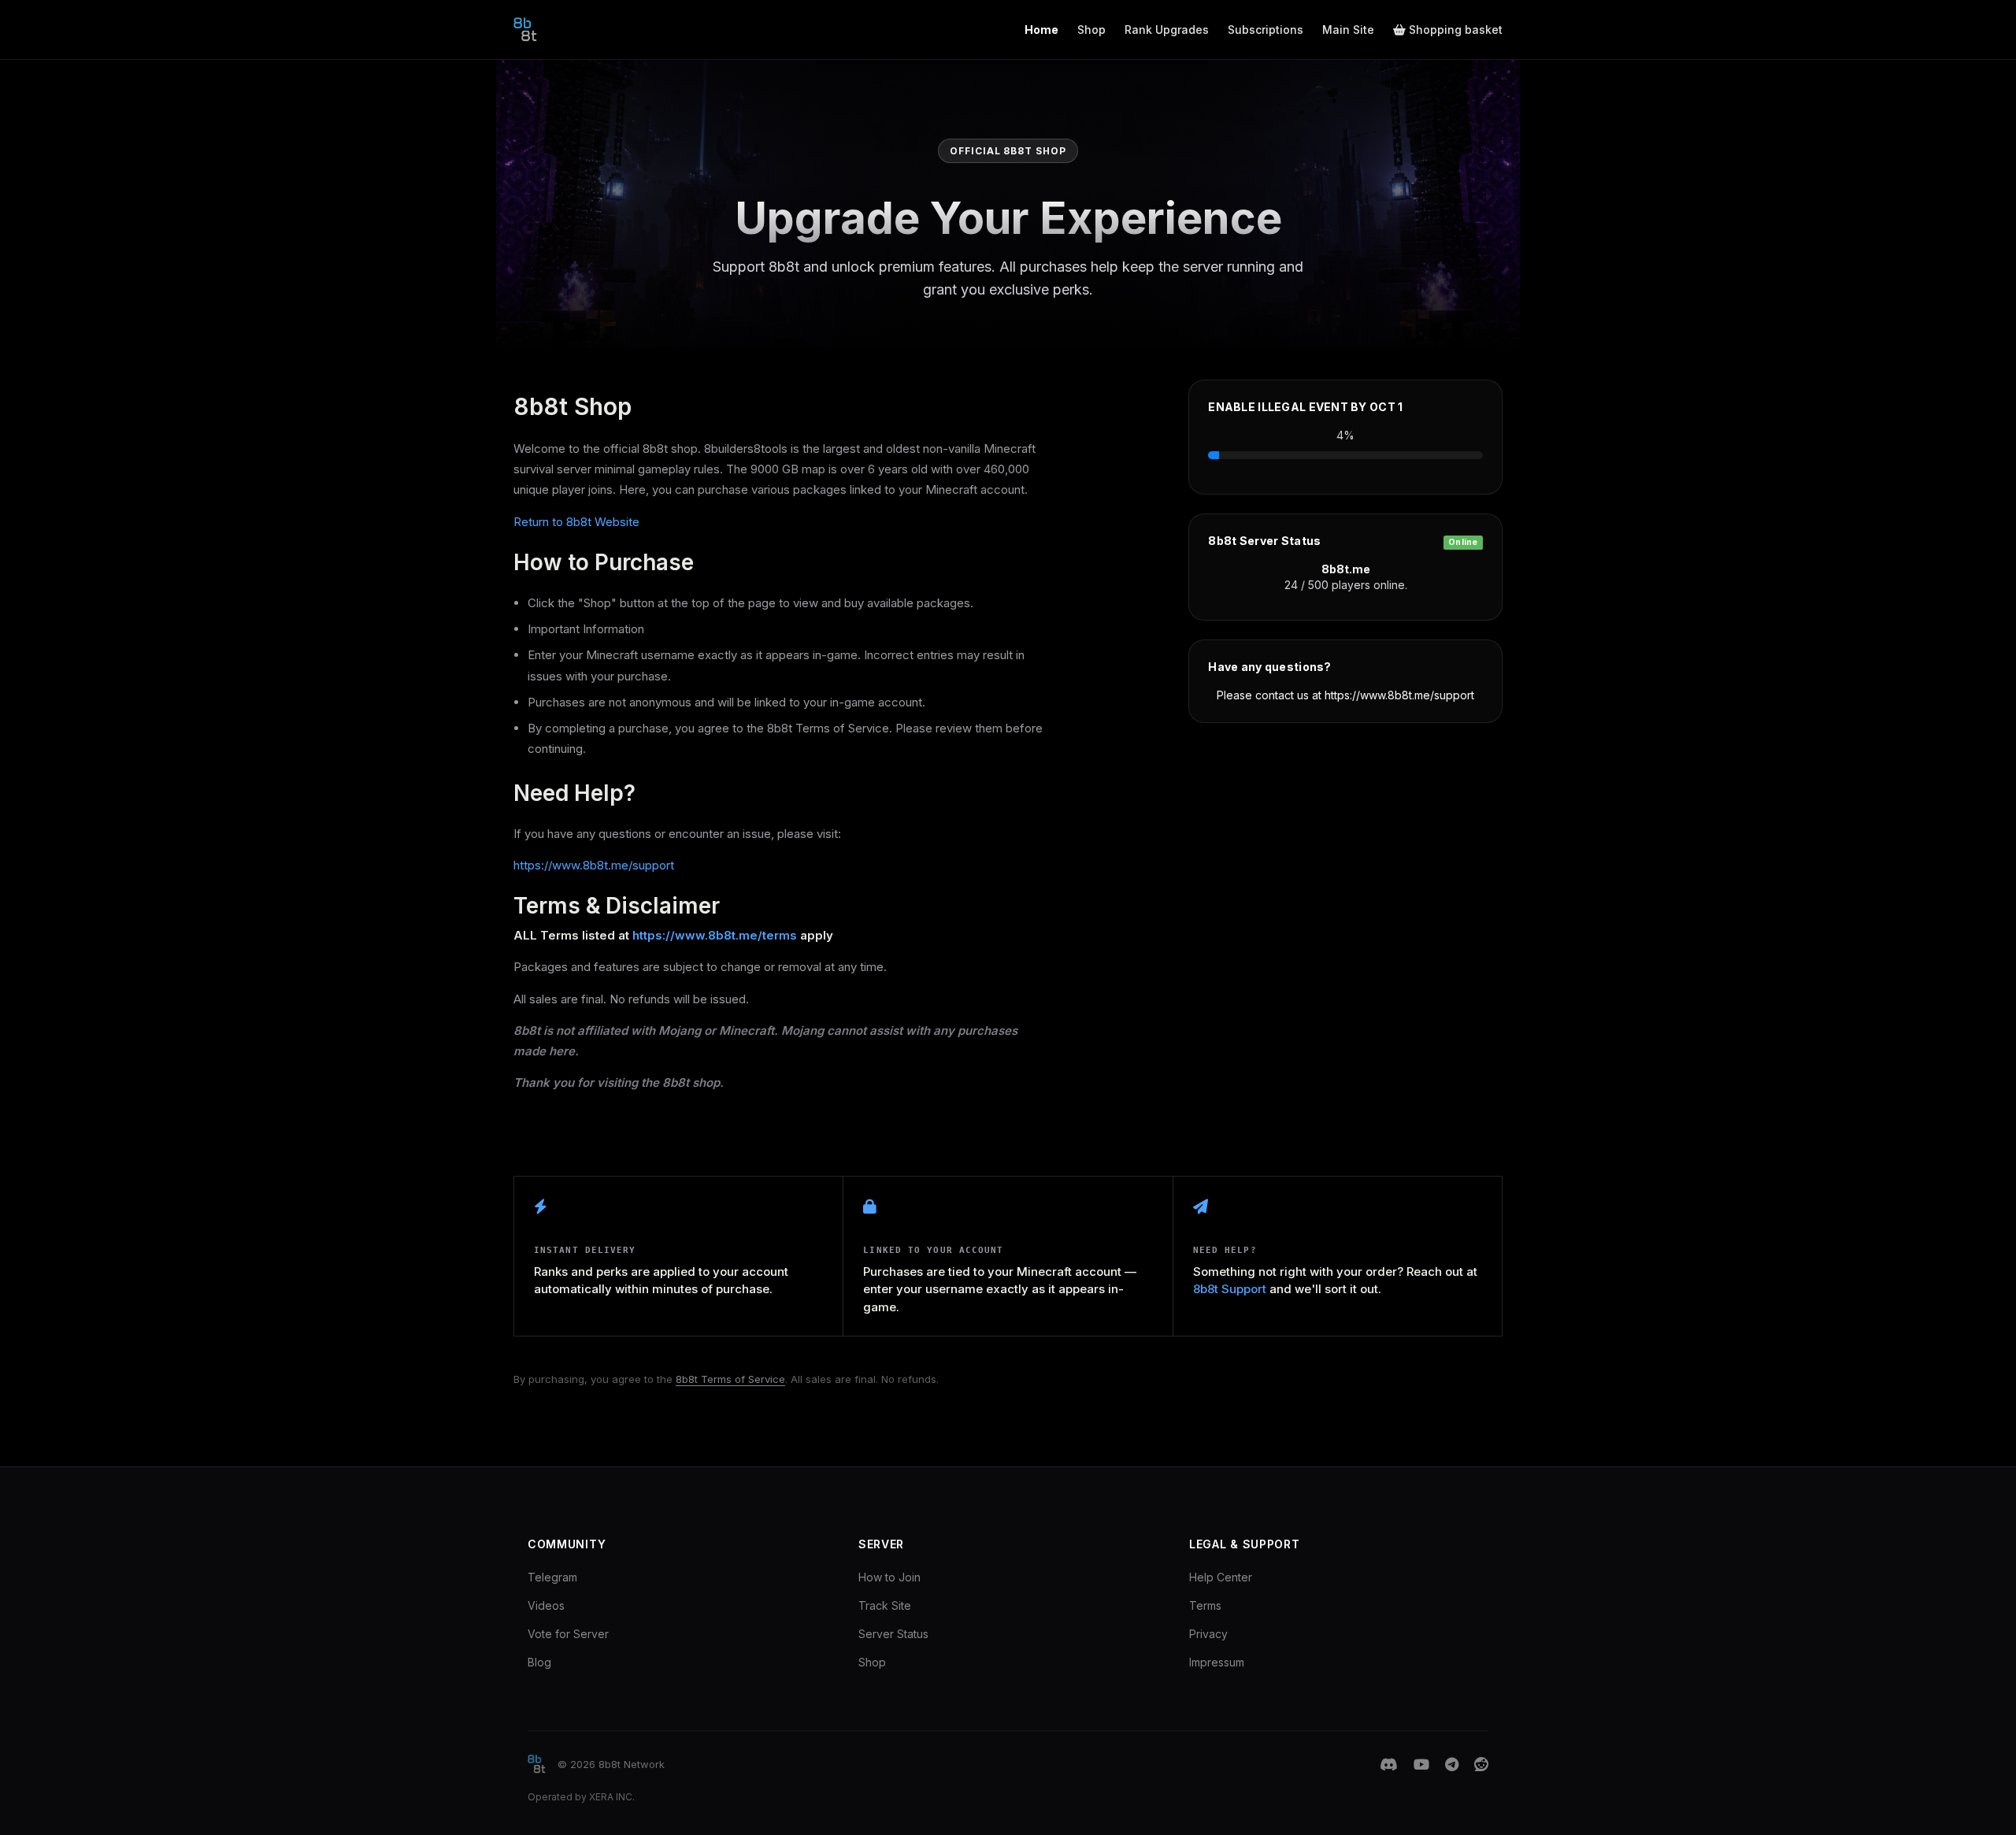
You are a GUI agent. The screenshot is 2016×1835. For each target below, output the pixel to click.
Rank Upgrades (1167, 30)
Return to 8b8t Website (576, 522)
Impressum (1217, 1662)
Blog (539, 1662)
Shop (1091, 30)
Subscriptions (1266, 30)
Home (1041, 30)
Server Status (893, 1634)
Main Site (1348, 30)
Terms (1205, 1605)
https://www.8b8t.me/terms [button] (715, 935)
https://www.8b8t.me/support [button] (594, 865)
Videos (546, 1605)
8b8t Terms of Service (730, 1379)
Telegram (552, 1577)
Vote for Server (568, 1634)
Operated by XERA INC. (581, 1797)
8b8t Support (1230, 1289)
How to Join (889, 1577)
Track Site (885, 1605)
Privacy (1208, 1634)
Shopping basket (1454, 30)
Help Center (1221, 1577)
